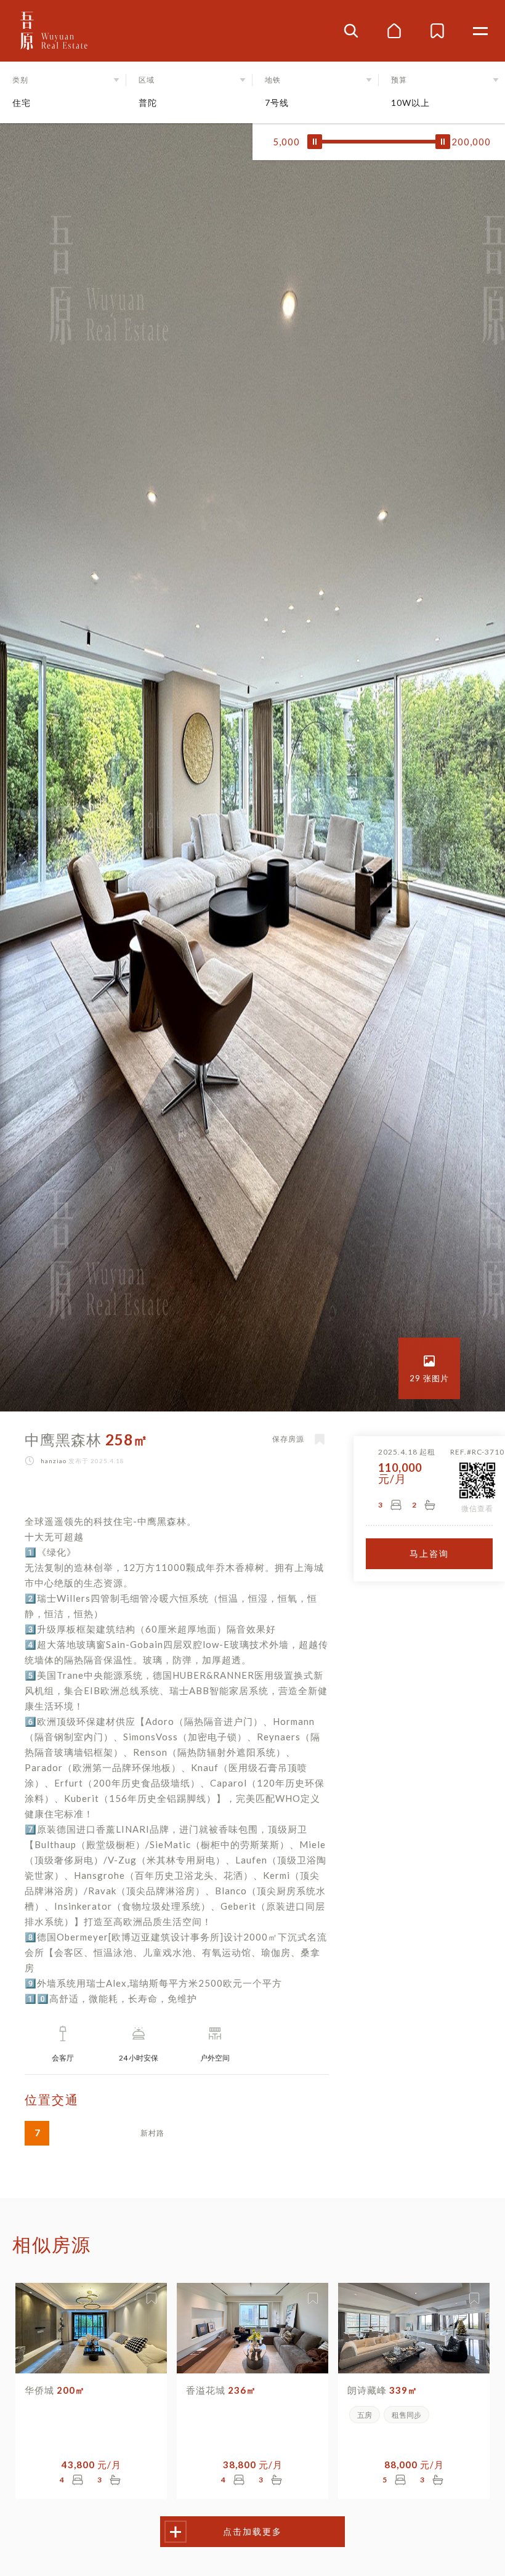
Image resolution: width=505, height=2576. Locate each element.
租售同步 (406, 2415)
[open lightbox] (429, 1368)
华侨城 (55, 2390)
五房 (365, 2415)
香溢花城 (221, 2390)
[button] (63, 92)
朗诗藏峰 (382, 2390)
